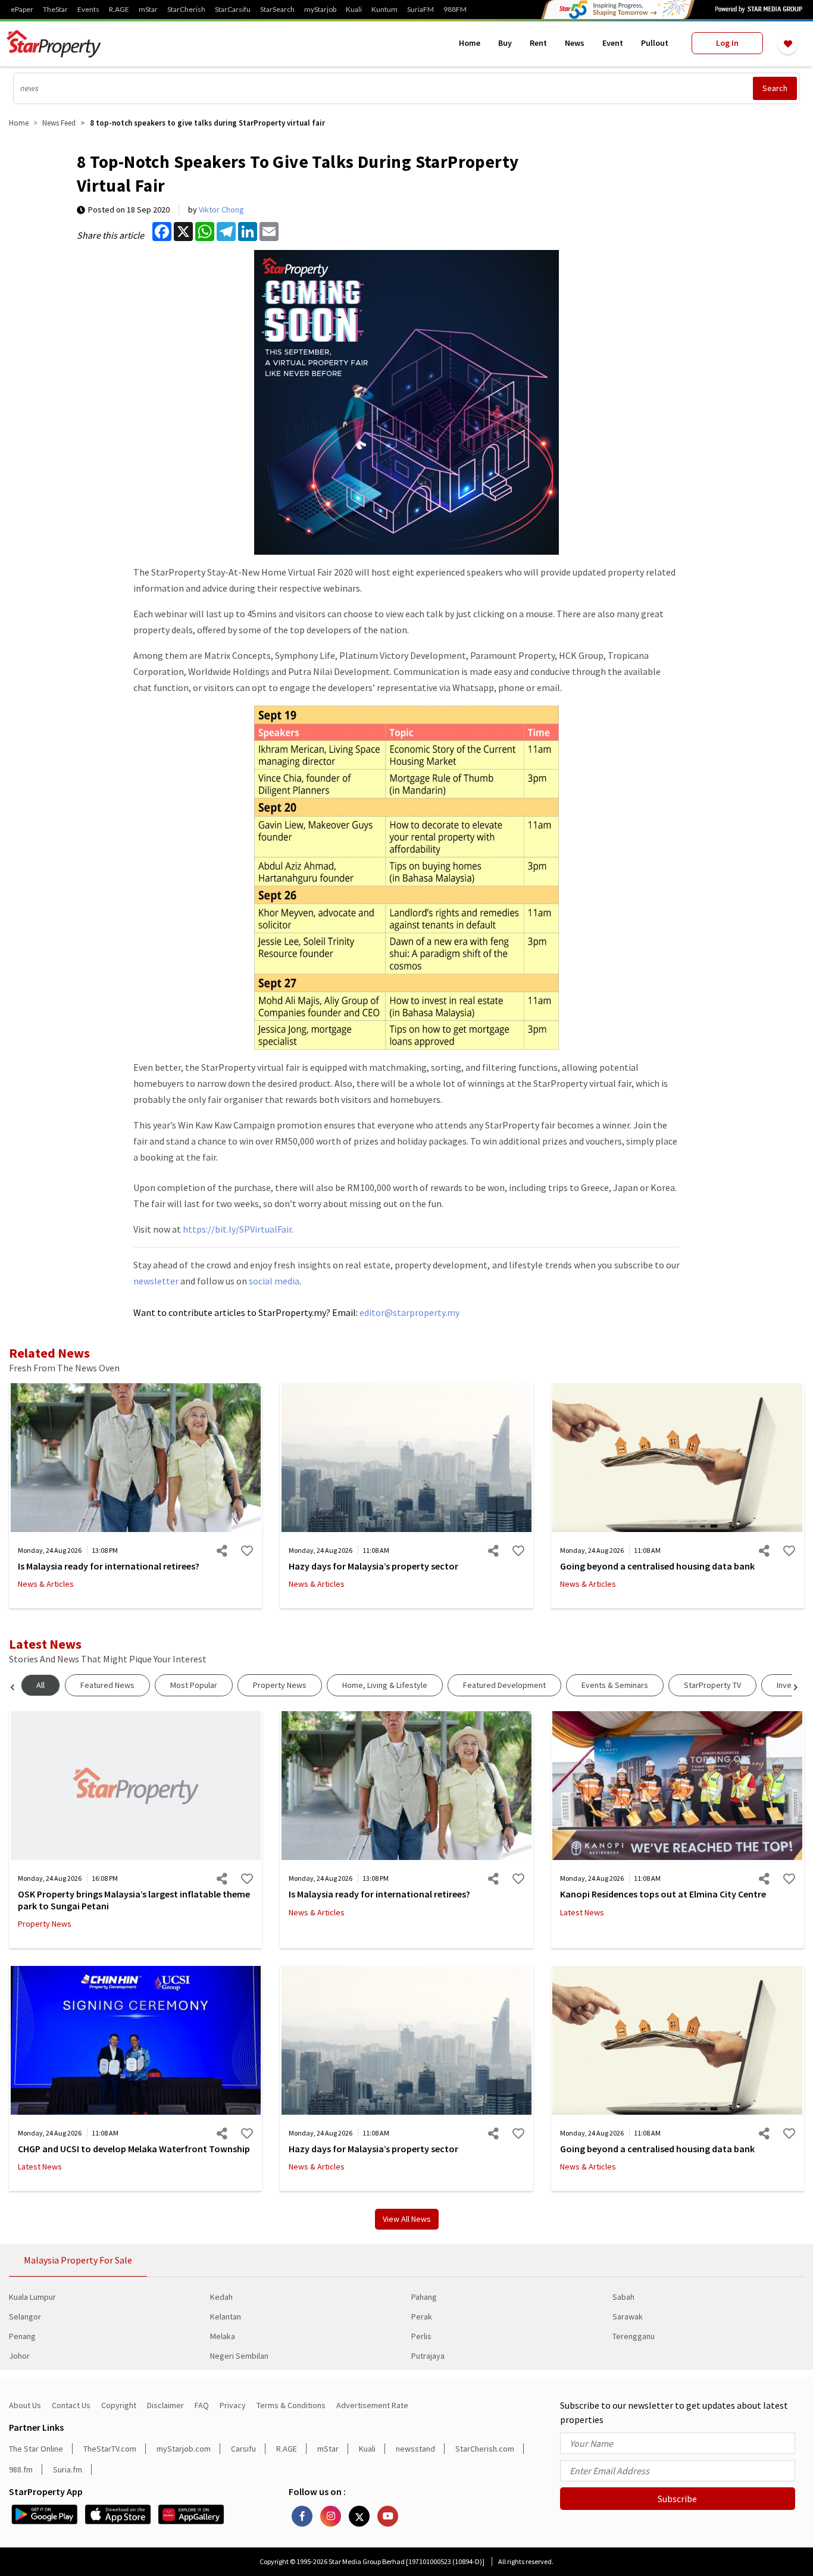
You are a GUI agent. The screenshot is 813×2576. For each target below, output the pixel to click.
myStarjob (320, 10)
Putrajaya (428, 2356)
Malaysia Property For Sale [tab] (78, 2260)
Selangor (25, 2316)
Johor (19, 2356)
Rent (538, 43)
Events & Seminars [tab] (615, 1685)
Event (613, 43)
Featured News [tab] (107, 1685)
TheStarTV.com (110, 2449)
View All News (407, 2219)
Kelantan (226, 2316)
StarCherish (186, 10)
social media (274, 1281)
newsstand (415, 2449)
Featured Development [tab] (504, 1685)
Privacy (233, 2405)
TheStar (55, 10)
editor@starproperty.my (409, 1312)
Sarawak (628, 2316)
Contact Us (71, 2405)
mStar (148, 10)
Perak (422, 2316)
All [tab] (40, 1685)
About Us (25, 2405)
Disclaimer (165, 2405)
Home (470, 43)
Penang (22, 2336)
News (575, 43)
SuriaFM (420, 10)
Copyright (119, 2405)
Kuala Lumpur (32, 2297)
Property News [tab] (280, 1685)
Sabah (623, 2297)
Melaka (223, 2336)
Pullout (655, 43)
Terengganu (634, 2336)
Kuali (354, 10)
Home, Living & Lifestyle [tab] (385, 1685)
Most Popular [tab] (194, 1685)
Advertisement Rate (372, 2405)
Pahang (424, 2297)
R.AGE (119, 10)
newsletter (156, 1281)
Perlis (421, 2336)
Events (88, 10)
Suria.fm (68, 2469)
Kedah (221, 2297)
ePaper (22, 10)
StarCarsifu (233, 10)
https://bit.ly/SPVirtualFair (237, 1229)
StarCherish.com (485, 2449)
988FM (455, 10)
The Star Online (36, 2449)
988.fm (21, 2469)
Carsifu (243, 2449)
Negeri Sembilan (239, 2356)
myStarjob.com (184, 2449)
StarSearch (277, 10)
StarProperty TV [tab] (712, 1685)
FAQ (202, 2405)
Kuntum (384, 10)
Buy (505, 43)
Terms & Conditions (291, 2405)
